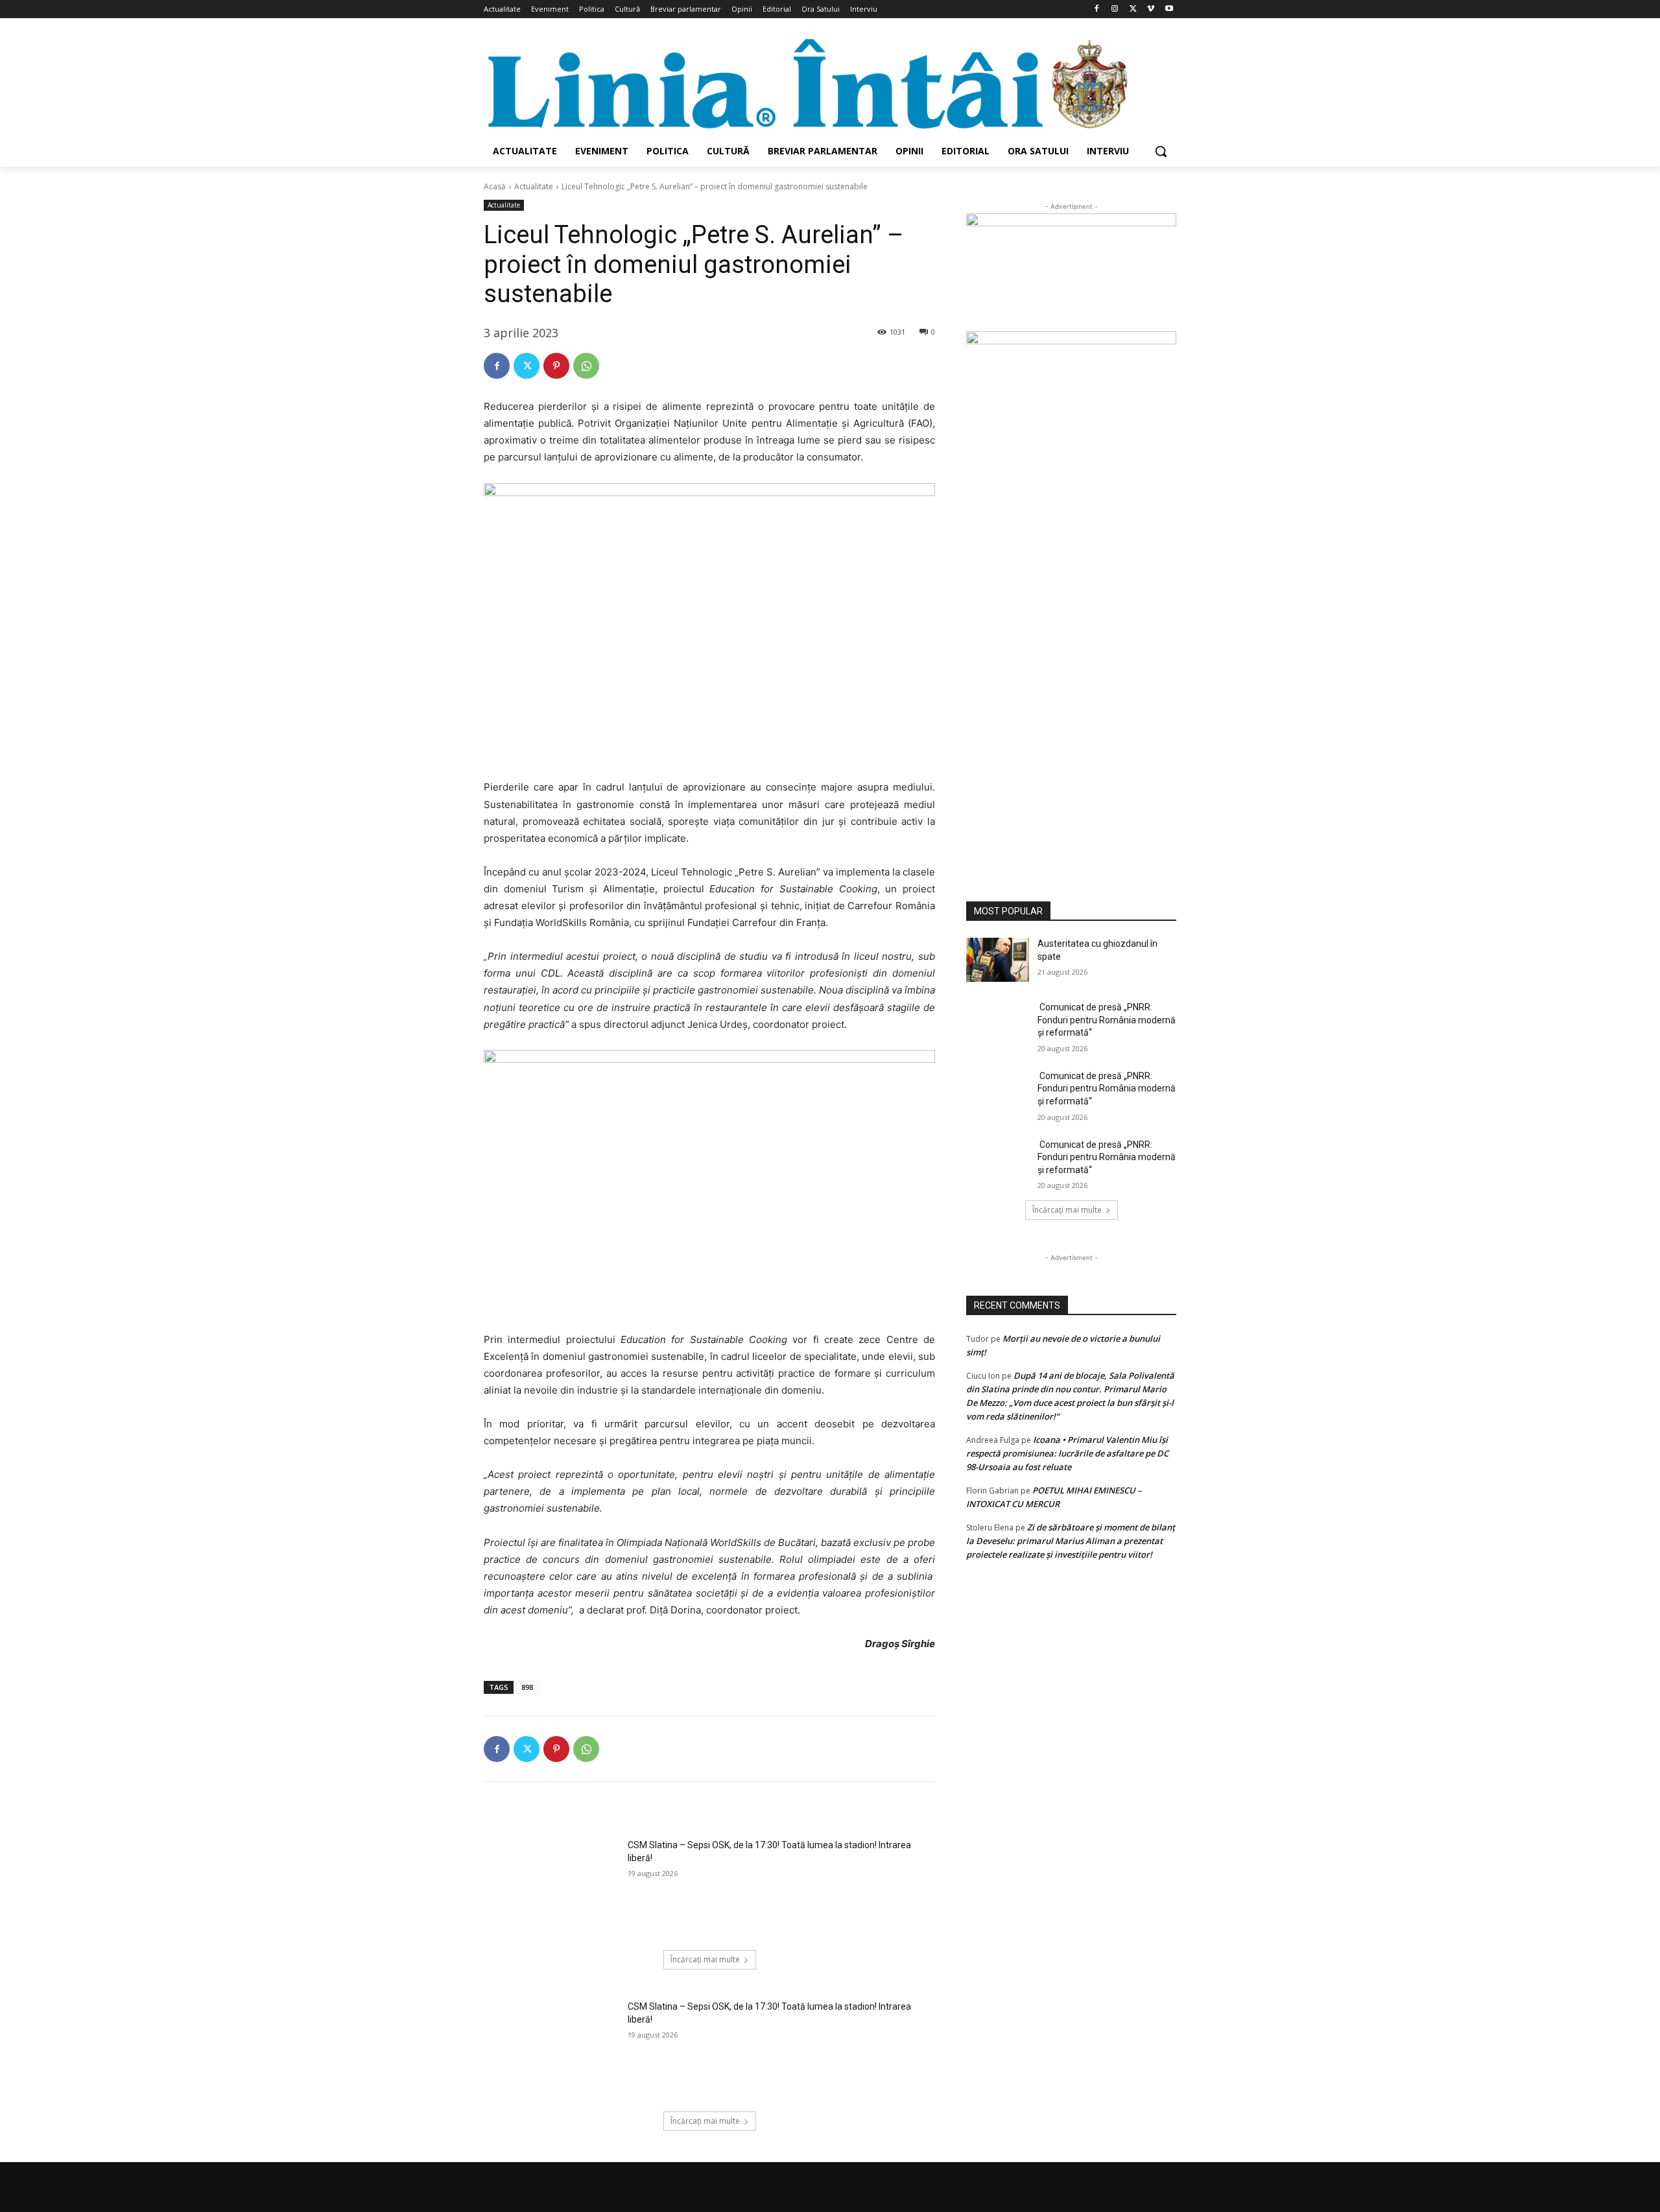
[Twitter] (1133, 9)
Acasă (495, 186)
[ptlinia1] (1071, 272)
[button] (1161, 151)
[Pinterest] (556, 366)
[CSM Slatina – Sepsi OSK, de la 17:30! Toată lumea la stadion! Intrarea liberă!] (551, 1886)
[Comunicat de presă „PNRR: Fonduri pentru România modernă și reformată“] (998, 1023)
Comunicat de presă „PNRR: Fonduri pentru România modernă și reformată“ (1107, 1020)
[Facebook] (1097, 9)
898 (527, 1687)
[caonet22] (1071, 601)
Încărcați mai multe (705, 1959)
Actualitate (534, 186)
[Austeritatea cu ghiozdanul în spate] (998, 960)
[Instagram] (1115, 9)
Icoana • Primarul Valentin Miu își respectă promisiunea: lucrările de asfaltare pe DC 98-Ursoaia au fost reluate (1067, 1453)
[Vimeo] (1151, 9)
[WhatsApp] (586, 366)
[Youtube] (1169, 9)
